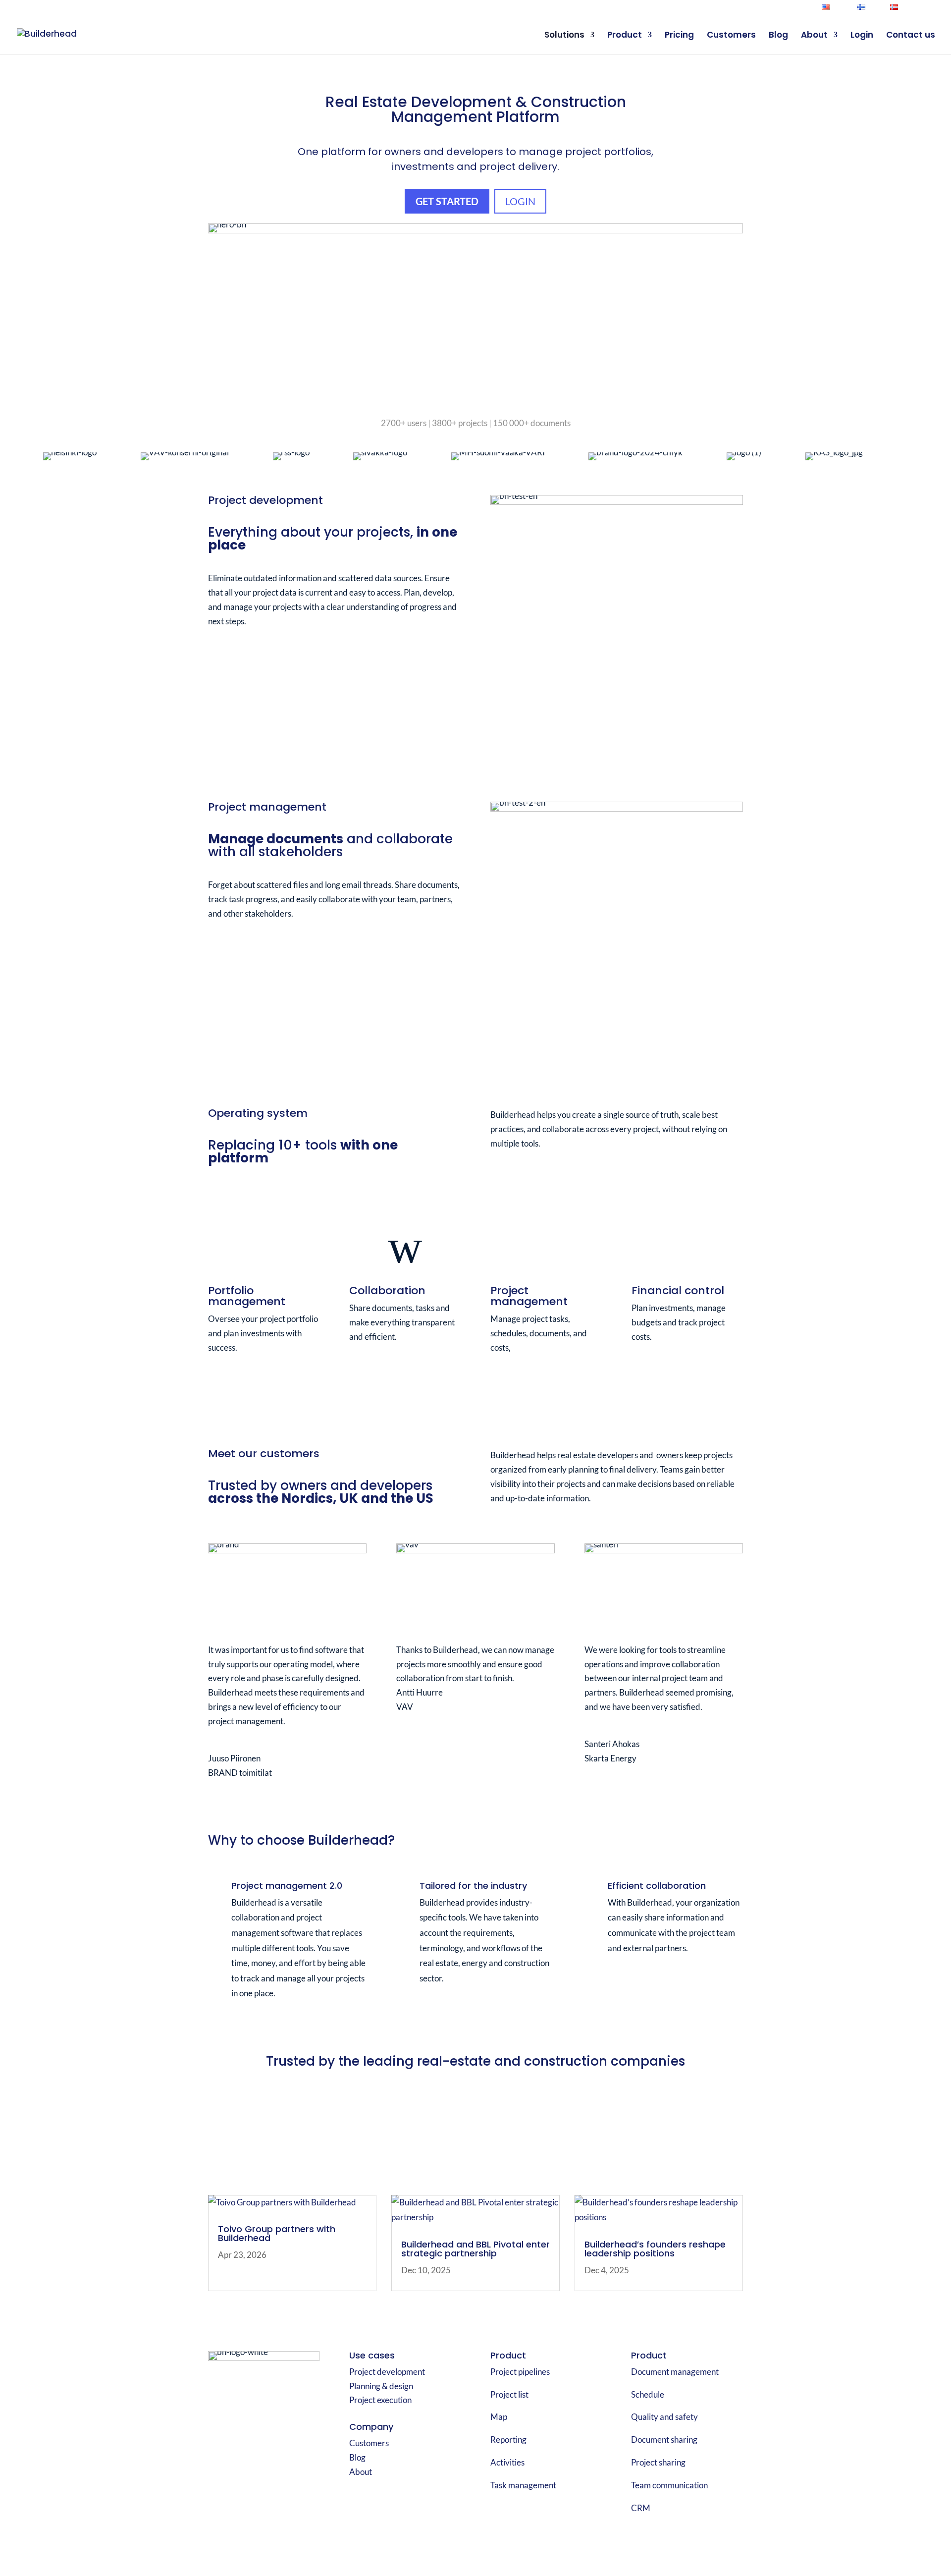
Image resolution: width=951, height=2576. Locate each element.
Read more (242, 1382)
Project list (509, 2394)
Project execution (380, 2400)
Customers (731, 36)
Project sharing (658, 2462)
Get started (447, 201)
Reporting (508, 2439)
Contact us (911, 36)
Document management (675, 2372)
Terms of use (641, 2535)
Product (625, 36)
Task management (523, 2485)
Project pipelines (520, 2372)
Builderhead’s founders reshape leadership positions (655, 2249)
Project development (387, 2372)
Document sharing (664, 2439)
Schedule (648, 2394)
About (814, 36)
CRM (641, 2508)
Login (929, 8)
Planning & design (381, 2386)
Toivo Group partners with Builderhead (277, 2233)
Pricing (679, 36)
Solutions (564, 36)
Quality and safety (664, 2417)
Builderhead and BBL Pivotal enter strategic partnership (475, 2249)
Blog (778, 36)
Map (499, 2417)
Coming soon (670, 1371)
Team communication (669, 2485)
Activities (507, 2462)
